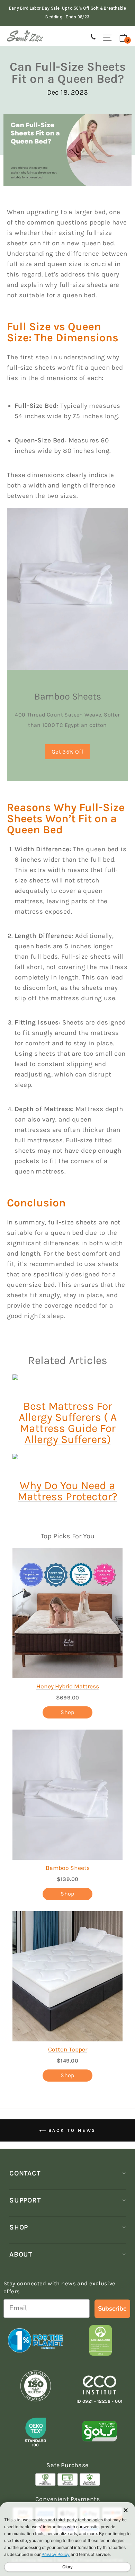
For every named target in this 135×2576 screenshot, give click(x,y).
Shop (67, 1712)
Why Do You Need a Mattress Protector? (67, 1491)
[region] (67, 13)
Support (25, 2200)
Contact (25, 2173)
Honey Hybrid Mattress (68, 1686)
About (21, 2254)
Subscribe (112, 2309)
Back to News (71, 2130)
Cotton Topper (68, 2049)
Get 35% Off (68, 752)
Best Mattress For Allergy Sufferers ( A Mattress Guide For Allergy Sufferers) (68, 1423)
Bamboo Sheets (68, 1868)
